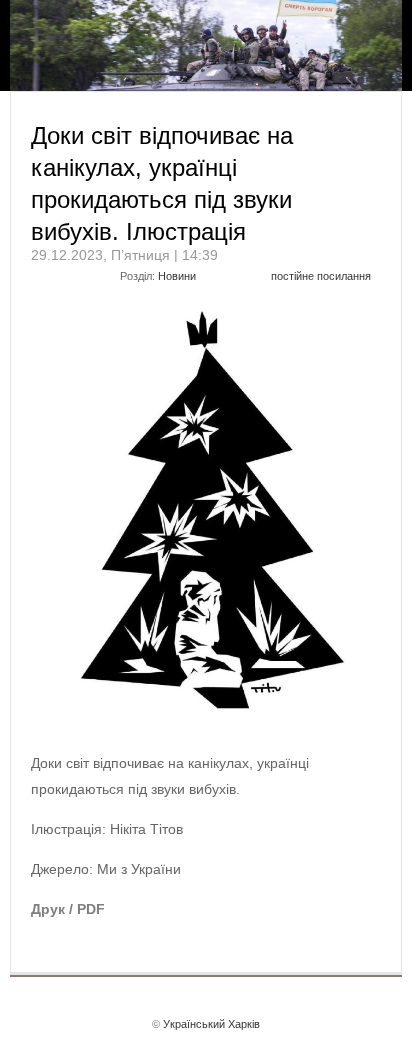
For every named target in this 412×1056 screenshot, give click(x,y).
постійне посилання (321, 276)
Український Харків (211, 1024)
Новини (177, 276)
